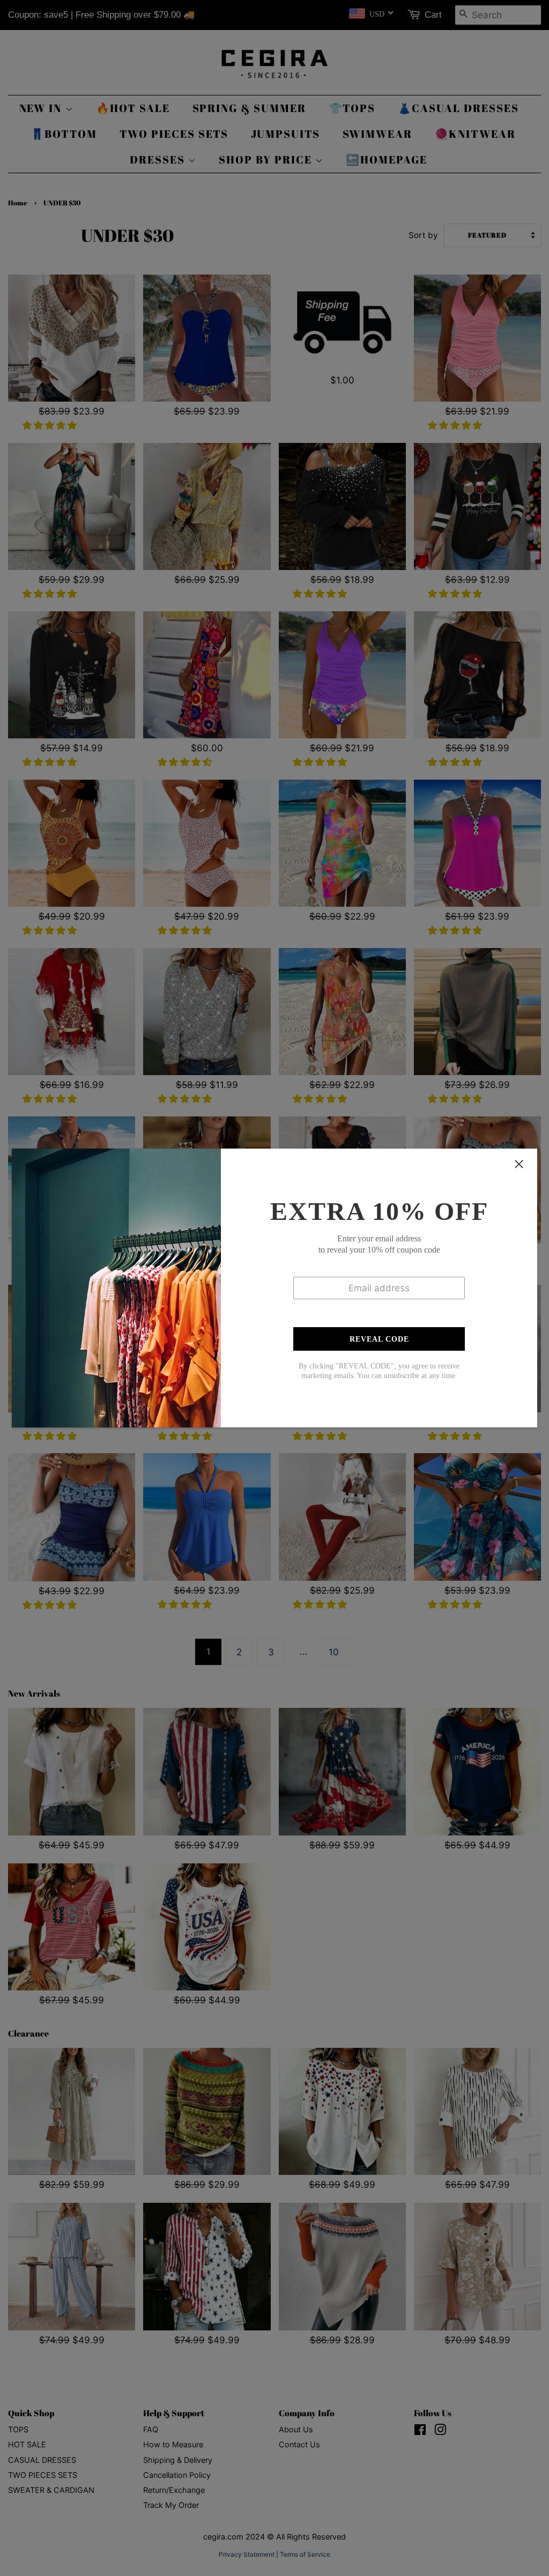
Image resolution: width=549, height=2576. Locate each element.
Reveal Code (379, 1339)
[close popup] (519, 1164)
